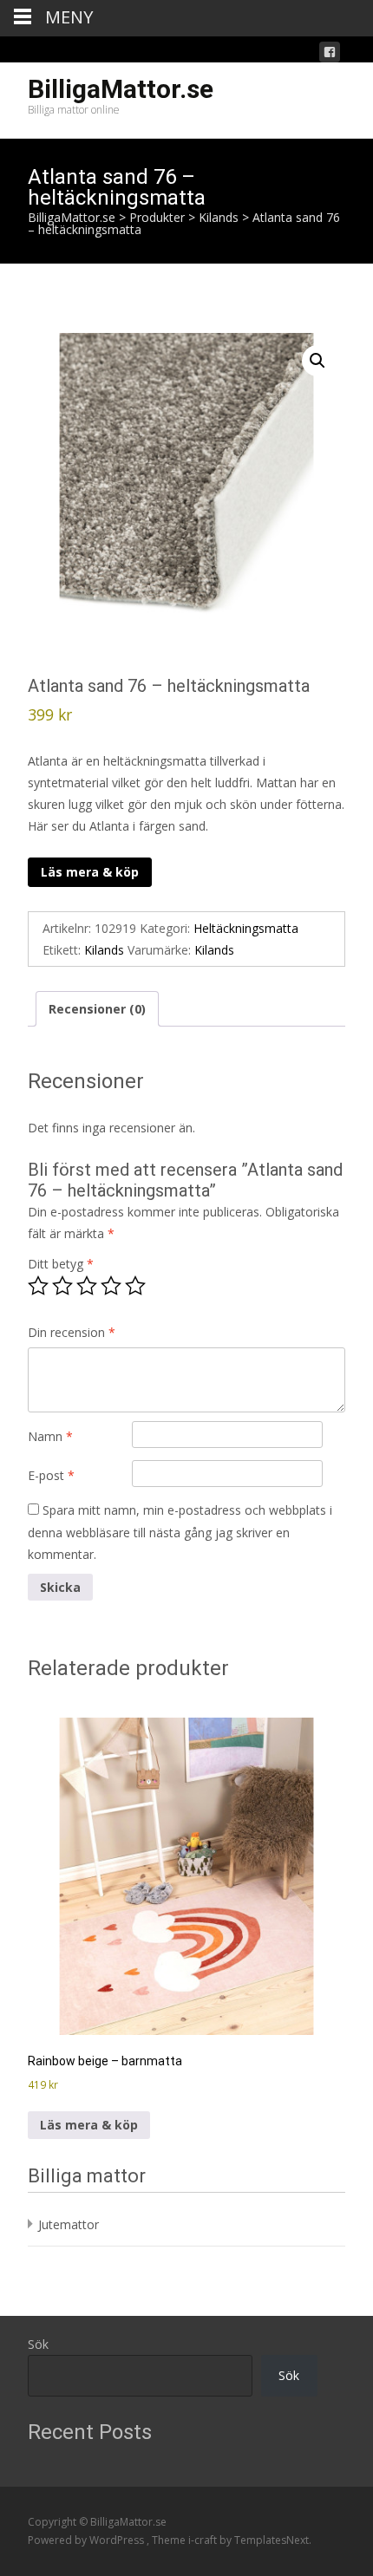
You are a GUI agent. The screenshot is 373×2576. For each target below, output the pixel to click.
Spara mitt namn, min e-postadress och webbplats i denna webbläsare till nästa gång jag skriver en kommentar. (180, 1532)
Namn (50, 1436)
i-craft (204, 2540)
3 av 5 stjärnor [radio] (87, 1286)
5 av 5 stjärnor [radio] (135, 1286)
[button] (317, 361)
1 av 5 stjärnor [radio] (38, 1286)
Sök (38, 2344)
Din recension (72, 1332)
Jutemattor (69, 2224)
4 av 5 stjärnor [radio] (111, 1286)
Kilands (104, 950)
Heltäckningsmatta (246, 928)
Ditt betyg (61, 1264)
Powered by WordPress (87, 2540)
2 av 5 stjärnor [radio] (62, 1286)
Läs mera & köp (90, 872)
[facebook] (330, 55)
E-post (51, 1475)
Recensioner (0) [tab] (97, 1009)
